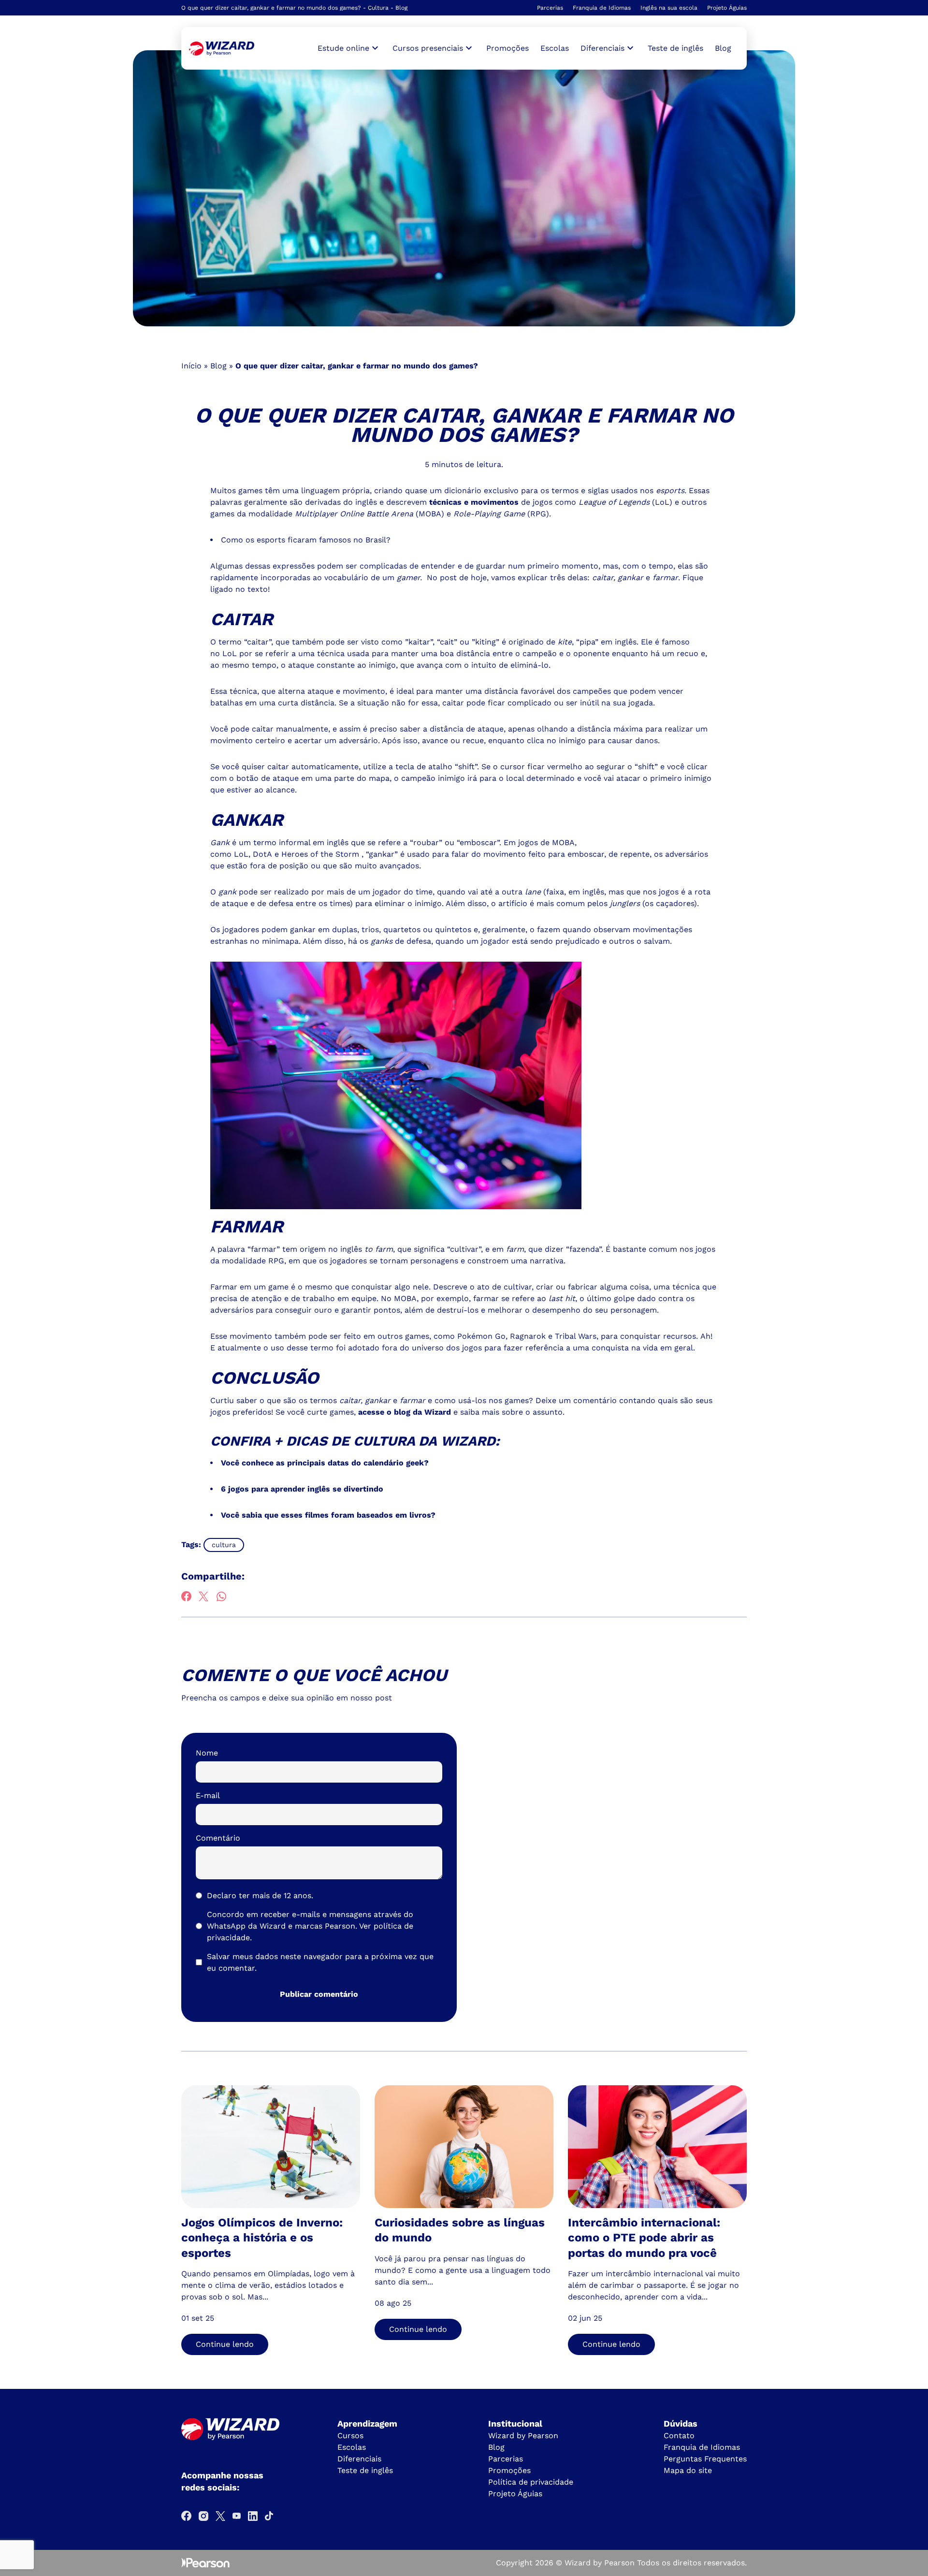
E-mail (208, 1795)
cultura (224, 1545)
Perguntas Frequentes (705, 2459)
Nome (207, 1753)
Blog (723, 48)
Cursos (350, 2436)
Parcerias (550, 8)
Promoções (507, 48)
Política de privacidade (531, 2482)
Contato (679, 2436)
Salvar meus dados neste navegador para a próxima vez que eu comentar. (320, 1962)
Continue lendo (225, 2344)
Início (191, 366)
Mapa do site (688, 2470)
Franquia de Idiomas (602, 8)
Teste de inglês (675, 48)
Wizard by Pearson (523, 2436)
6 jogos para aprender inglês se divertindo (302, 1489)
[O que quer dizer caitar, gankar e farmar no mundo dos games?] (222, 49)
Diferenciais (359, 2459)
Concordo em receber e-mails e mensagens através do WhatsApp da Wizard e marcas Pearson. (310, 1926)
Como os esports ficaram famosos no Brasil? (306, 540)
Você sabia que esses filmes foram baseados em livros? (328, 1515)
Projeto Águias (727, 8)
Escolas (555, 48)
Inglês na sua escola (669, 8)
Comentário (218, 1838)
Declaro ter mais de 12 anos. (260, 1895)
